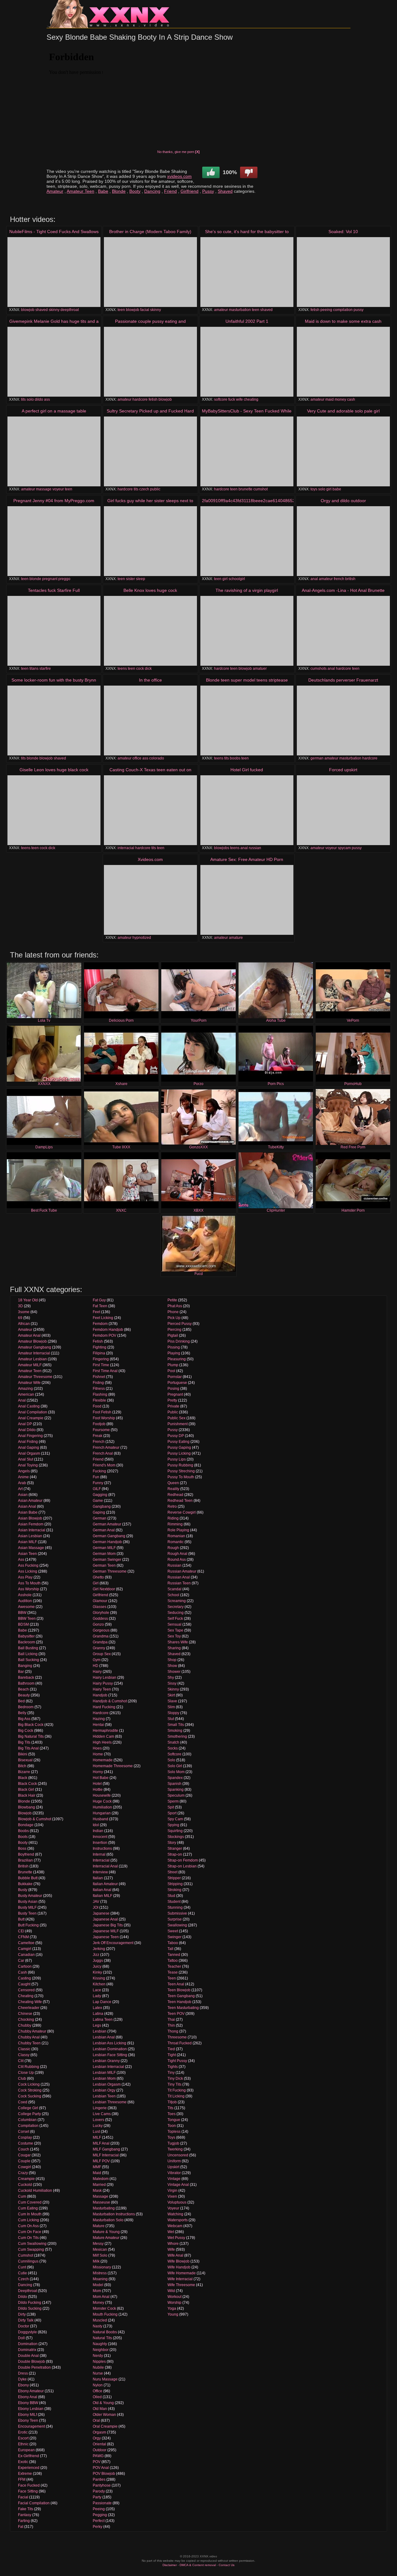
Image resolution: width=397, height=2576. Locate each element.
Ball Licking (28, 1654)
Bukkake (25, 1884)
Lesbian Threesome (110, 2102)
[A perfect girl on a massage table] (54, 451)
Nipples (99, 2362)
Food (97, 1406)
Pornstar (175, 1377)
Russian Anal (179, 1577)
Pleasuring (177, 1359)
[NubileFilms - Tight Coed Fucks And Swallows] (54, 272)
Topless (174, 2132)
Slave (172, 1701)
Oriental (99, 2444)
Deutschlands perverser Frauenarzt (343, 680)
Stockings (176, 1837)
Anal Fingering (30, 1436)
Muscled (100, 2320)
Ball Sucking (29, 1660)
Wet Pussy (176, 2238)
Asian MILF (27, 1542)
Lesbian (100, 2031)
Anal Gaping (29, 1448)
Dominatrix (27, 2350)
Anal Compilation (33, 1412)
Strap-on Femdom (183, 1860)
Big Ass (24, 1719)
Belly (22, 1713)
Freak (98, 1436)
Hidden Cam (103, 1736)
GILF (97, 1489)
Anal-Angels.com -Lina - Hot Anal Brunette (343, 590)
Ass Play (25, 1577)
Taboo (173, 1943)
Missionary (102, 2267)
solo (30, 399)
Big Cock (26, 1731)
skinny (54, 310)
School (173, 1595)
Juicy (97, 1966)
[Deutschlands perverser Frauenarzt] (343, 721)
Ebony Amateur (31, 2391)
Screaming (177, 1601)
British (23, 1866)
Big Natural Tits (31, 1736)
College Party (29, 2114)
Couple (24, 2161)
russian (255, 848)
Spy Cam (175, 1819)
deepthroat (70, 310)
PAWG (98, 2456)
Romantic (176, 1542)
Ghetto (98, 1577)
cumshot (261, 489)
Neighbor (101, 2350)
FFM (22, 2479)
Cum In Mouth (30, 2214)
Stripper (174, 1878)
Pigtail (173, 1335)
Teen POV (176, 2014)
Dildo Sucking (30, 2308)
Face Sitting (28, 2491)
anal (314, 579)
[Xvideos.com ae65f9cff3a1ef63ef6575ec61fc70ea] (150, 900)
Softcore (174, 1754)
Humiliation (102, 1807)
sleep (141, 579)
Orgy (97, 2438)
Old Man (100, 2409)
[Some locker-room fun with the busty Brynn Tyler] (54, 721)
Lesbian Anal (104, 2037)
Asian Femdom (31, 1524)
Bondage (26, 1825)
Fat (21, 2527)
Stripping (175, 1884)
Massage (100, 2196)
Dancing (152, 191)
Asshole (25, 1595)
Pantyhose (102, 2485)
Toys (171, 2137)
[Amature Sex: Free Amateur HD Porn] (247, 900)
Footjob (99, 1424)
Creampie (26, 2179)
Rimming (175, 1524)
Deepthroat (27, 2291)
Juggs (98, 1961)
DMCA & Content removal (198, 2565)
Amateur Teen (80, 191)
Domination (28, 2344)
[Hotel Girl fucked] (247, 810)
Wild (171, 2291)
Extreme (25, 2474)
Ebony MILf (27, 2415)
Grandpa (100, 1642)
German (100, 1518)
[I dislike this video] (249, 172)
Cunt (22, 2267)
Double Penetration (34, 2367)
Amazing (25, 1389)
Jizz (96, 1955)
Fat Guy (99, 1300)
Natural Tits (102, 2338)
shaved (42, 310)
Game (98, 1501)
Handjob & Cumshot (110, 1701)
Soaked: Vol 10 (343, 232)
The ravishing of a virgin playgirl (247, 590)
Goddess (100, 1619)
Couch (24, 2149)
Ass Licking (28, 1571)
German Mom (104, 1554)
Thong (173, 2031)
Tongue (174, 2120)
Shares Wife (178, 1642)
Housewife (102, 1795)
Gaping (99, 1512)
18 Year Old (28, 1300)
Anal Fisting (28, 1442)
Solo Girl (175, 1766)
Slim (171, 1707)
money (340, 399)
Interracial (101, 1860)
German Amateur (107, 1524)
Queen (173, 1483)
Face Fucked (29, 2485)
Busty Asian (28, 1902)
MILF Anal (101, 2143)
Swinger (174, 1937)
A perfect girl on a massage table (54, 411)
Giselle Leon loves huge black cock (54, 770)
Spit (171, 1807)
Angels (24, 1471)
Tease (173, 1972)
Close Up (26, 2073)
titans (34, 669)
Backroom (27, 1642)
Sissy (172, 1683)
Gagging (100, 1495)
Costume (26, 2143)
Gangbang (102, 1506)
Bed (21, 1701)
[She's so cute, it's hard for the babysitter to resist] (247, 272)
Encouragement (31, 2426)
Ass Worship (29, 1589)
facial (145, 310)
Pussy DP (176, 1436)
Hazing (99, 1719)
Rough (173, 1548)
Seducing (176, 1613)
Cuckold (25, 2185)
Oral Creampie (105, 2426)
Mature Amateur (106, 2238)
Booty (135, 191)
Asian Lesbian (30, 1536)
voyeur (58, 489)
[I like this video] (211, 172)
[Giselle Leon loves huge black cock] (54, 810)
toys (314, 489)
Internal (99, 1854)
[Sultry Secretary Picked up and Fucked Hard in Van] (150, 451)
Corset (24, 2132)
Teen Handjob (179, 2002)
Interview (100, 1872)
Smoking (175, 1731)
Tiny (171, 2073)
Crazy (23, 2173)
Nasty (98, 2326)
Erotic (23, 2432)
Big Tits (24, 1742)
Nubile (98, 2367)
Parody (99, 2491)
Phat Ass (175, 1306)
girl (329, 489)
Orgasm (99, 2432)
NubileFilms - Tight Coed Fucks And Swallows (54, 232)
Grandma (101, 1636)
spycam (344, 848)
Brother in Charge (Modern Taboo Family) (150, 232)
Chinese (25, 2014)
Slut (171, 1719)
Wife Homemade (182, 2273)
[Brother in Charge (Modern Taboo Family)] (150, 272)
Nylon (98, 2385)
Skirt (171, 1695)
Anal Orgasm (29, 1453)
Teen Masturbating (183, 2008)
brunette (245, 489)
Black (23, 1778)
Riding (173, 1518)
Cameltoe (26, 1943)
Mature (99, 2226)
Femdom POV (105, 1335)
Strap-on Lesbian (182, 1866)
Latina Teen (103, 2020)
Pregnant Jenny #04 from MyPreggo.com (54, 501)
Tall (170, 1949)
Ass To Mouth (29, 1583)
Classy (24, 2055)
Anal (22, 1400)
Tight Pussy (177, 2061)
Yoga (172, 2308)
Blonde (119, 191)
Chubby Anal (29, 2037)
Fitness (99, 1389)
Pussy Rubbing (180, 1465)
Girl (96, 1583)
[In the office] (150, 721)
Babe (103, 191)
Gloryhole (101, 1613)
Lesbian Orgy (104, 2090)
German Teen (104, 1565)
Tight (172, 2055)
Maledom (101, 2179)
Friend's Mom (104, 1465)
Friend (170, 191)
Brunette (25, 1872)
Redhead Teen (180, 1501)
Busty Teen (27, 1913)
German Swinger (107, 1560)
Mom (97, 2291)
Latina (98, 2014)
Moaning (100, 2279)
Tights (173, 2067)
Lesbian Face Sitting (110, 2055)
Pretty (172, 1400)
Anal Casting (29, 1406)
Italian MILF (103, 1896)
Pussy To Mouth (181, 1477)
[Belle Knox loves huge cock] (150, 631)
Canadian (26, 1955)
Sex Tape (175, 1630)
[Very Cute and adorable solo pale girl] (343, 451)
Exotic (23, 2462)
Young (173, 2314)
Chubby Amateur (32, 2031)
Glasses (100, 1607)
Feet (96, 1312)
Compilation (28, 2126)
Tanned (174, 1955)
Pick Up (174, 1318)
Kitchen (99, 1984)
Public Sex (176, 1418)
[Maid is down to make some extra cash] (343, 362)
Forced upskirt (343, 770)
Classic (24, 2049)
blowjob (28, 310)
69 (20, 1318)
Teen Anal (176, 1984)
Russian (174, 1565)
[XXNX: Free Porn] (109, 14)
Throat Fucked (180, 2043)
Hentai (98, 1725)
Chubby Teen (29, 2043)
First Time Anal (105, 1371)
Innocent (100, 1837)
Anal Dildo (27, 1430)
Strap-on (175, 1854)
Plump (173, 1365)
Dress (23, 2373)
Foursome (101, 1430)
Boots (23, 1837)
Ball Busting (28, 1648)
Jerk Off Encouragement (113, 1943)
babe (337, 489)
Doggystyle (27, 2332)
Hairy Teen (102, 1689)
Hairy (97, 1672)
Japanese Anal (105, 1919)
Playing (174, 1353)
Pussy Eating (178, 1442)
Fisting (98, 1383)
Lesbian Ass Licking (109, 2043)
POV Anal (101, 2468)
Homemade (103, 1760)
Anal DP (25, 1424)
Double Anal (28, 2356)
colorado (157, 758)
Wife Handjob (179, 2267)
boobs (235, 758)
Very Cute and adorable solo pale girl (343, 411)
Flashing (100, 1394)
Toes (172, 2114)
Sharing (174, 1648)
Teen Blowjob (179, 1990)
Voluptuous (177, 2202)
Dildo (22, 2297)
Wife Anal (175, 2255)
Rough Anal (177, 1554)
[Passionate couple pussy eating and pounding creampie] (150, 362)
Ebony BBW (28, 2403)
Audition (25, 1601)
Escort (23, 2438)
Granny (99, 1648)
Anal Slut (26, 1459)
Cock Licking (29, 2084)
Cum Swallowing (32, 2244)
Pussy (208, 191)
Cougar (24, 2155)
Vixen (172, 2196)
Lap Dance (102, 2002)
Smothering (177, 1736)
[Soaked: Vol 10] (343, 272)
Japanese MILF (106, 1931)
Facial (23, 2497)
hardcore (140, 399)
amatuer (260, 669)
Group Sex (102, 1654)
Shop (172, 1660)
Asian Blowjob (30, 1518)
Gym (97, 1660)
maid (330, 399)
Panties (99, 2479)
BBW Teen (27, 1619)
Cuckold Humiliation (35, 2191)
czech (144, 489)
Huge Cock (102, 1801)
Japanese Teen (106, 1937)
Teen (172, 1978)
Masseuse (101, 2202)
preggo (64, 579)
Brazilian (25, 1860)
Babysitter (26, 1636)
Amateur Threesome (35, 1377)
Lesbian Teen (104, 2096)
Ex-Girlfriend (29, 2456)
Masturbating (104, 2208)
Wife (171, 2249)
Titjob (172, 2102)
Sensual (174, 1624)
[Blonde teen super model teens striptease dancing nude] (247, 721)
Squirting (175, 1831)
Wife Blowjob (178, 2261)
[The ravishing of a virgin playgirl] (247, 631)
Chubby (25, 2025)
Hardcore (101, 1713)
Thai (171, 2020)
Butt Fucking (28, 1925)
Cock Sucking (30, 2096)
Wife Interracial (180, 2279)
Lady (97, 1996)
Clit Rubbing (29, 2067)
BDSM (23, 1624)
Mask (97, 2191)
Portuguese (177, 1383)
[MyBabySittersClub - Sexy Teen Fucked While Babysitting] (247, 451)
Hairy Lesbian (105, 1678)
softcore (221, 399)
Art (20, 1489)
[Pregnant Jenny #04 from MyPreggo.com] (54, 541)
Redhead (175, 1495)
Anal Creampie (31, 1418)
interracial (126, 848)
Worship (174, 2303)
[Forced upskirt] (343, 810)
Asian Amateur (30, 1501)
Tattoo (173, 1961)
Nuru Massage (105, 2379)
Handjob (100, 1695)
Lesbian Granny (106, 2061)
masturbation (240, 310)
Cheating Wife (30, 2002)
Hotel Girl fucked (247, 770)
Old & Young (103, 2403)
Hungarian (102, 1813)
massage (44, 489)
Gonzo (98, 1624)
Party (97, 2497)
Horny (98, 1772)
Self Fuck (175, 1619)
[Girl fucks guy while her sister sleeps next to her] (150, 541)
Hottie (98, 1790)
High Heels (102, 1742)
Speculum (176, 1795)
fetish (315, 310)
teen (121, 310)
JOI (96, 1907)
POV (97, 2462)
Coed (23, 2102)
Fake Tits (26, 2509)
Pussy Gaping (179, 1448)
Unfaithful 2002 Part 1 (247, 321)
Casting (25, 1978)
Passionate (102, 2503)
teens (122, 669)
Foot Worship (104, 1418)
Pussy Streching (181, 1471)
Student (174, 1902)
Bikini (23, 1754)
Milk (96, 2261)
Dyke (22, 2379)
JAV (96, 1902)
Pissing (174, 1347)
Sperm (173, 1801)
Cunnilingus (28, 2261)
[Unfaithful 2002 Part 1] (247, 362)
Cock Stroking (30, 2090)
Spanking (176, 1790)
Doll (21, 2338)
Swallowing (177, 1925)
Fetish (98, 1341)
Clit (21, 2061)
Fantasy (25, 2515)
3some (24, 1312)
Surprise (175, 1919)
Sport (172, 1813)
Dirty (22, 2314)
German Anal (104, 1530)
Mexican (100, 2249)
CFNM (23, 1937)
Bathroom (26, 1683)
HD (96, 1666)
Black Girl (26, 1790)
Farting (24, 2521)
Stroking (174, 1890)
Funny (98, 1483)
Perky (98, 2527)
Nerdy (98, 2356)
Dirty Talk (26, 2320)
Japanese (101, 1913)
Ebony (23, 2385)
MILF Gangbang (106, 2149)
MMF (97, 2167)
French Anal (103, 1453)
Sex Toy (174, 1636)
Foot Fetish (102, 1412)
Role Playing (178, 1530)
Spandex (175, 1778)
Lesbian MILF (104, 2073)
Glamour (100, 1601)
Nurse (98, 2373)
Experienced (29, 2468)
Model (98, 2285)
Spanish (174, 1784)
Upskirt (173, 2167)
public (155, 489)
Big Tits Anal (28, 1748)
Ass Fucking (28, 1565)
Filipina (99, 1353)
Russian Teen (179, 1583)
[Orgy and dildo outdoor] (343, 541)
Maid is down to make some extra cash (343, 321)
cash (351, 399)
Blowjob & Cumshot (35, 1819)
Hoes (97, 1748)
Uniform (174, 2161)
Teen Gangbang (181, 1996)
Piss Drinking (179, 1341)
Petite (172, 1300)
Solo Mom (176, 1772)
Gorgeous (101, 1630)
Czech (23, 2279)
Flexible (99, 1400)
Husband (100, 1819)
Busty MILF (27, 1907)
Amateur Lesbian (32, 1359)
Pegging (100, 2515)
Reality (173, 1489)
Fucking (99, 1471)
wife (239, 399)
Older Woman (104, 2415)
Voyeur (173, 2208)
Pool (171, 1371)
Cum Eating (28, 2208)
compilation (343, 310)
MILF (97, 2137)
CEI (21, 1931)
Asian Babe (28, 1512)
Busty (23, 1890)
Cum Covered (30, 2202)
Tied (171, 2049)
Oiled (97, 2397)
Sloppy (173, 1713)
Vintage (174, 2179)
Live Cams (102, 2114)
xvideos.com (179, 176)
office (137, 758)
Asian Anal (27, 1506)
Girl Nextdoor (104, 1589)
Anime (23, 1477)
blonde (35, 579)
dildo (39, 399)
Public (173, 1412)
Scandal (174, 1589)
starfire (45, 669)
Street (172, 1872)
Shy (171, 1678)
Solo (171, 1760)
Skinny (173, 1689)
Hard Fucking (104, 1707)
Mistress (100, 2273)
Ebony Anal (28, 2397)
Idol (96, 1825)
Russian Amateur (182, 1571)
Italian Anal (102, 1890)
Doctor (24, 2326)
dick (148, 669)
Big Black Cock (31, 1725)
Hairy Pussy (103, 1683)
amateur (221, 310)
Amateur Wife (29, 1383)
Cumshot (26, 2255)
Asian (23, 1495)
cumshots (319, 669)
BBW (22, 1613)
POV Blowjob (104, 2474)
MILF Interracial (106, 2155)
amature (236, 938)
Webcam (175, 2226)
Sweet (173, 1931)
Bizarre (24, 1772)
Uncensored (178, 2155)
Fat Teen (100, 1306)
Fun (96, 1477)
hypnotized (142, 938)
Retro (172, 1506)
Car (21, 1961)
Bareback (26, 1678)
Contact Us (227, 2565)
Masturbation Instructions (114, 2214)
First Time (101, 1365)
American (26, 1394)
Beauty (24, 1695)
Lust (96, 2132)
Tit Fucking (177, 2090)
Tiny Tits (174, 2084)
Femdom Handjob (108, 1330)
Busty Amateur (30, 1896)
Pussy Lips (177, 1459)
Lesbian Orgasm (107, 2084)
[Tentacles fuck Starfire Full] (54, 631)
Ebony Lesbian (31, 2409)
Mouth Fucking (105, 2314)
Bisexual (25, 1760)
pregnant (50, 579)
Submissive (177, 1913)
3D (20, 1306)
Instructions (102, 1849)
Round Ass (177, 1560)
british (350, 579)
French (99, 1442)
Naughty (100, 2344)
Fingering (101, 1359)
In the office (150, 680)
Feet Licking (103, 1318)
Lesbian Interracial (108, 2067)
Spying (173, 1825)
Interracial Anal (105, 1866)
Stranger (175, 1849)
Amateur (55, 191)
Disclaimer (170, 2565)
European (26, 2450)
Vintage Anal (178, 2185)
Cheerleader (29, 2008)
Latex (97, 2008)
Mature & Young (106, 2232)
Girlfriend (190, 191)
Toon (172, 2126)
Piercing (174, 1330)
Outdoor (100, 2450)
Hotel (97, 1784)
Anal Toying (28, 1465)
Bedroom (26, 1707)
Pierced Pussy (180, 1324)
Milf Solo (100, 2255)
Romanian (176, 1536)
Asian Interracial (32, 1530)
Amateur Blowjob (32, 1341)
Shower (174, 1672)
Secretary (176, 1607)
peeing (326, 310)
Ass (21, 1560)
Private (173, 1406)
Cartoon (25, 1966)
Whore (173, 2244)
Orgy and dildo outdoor (343, 501)
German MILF (104, 1548)
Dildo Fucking (30, 2303)
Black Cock (27, 1784)
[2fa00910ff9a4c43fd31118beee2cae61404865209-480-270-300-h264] (247, 541)
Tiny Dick (175, 2078)
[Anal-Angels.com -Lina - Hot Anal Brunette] (343, 631)
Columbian (27, 2120)
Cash (22, 1972)
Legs (97, 2025)
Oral (96, 2421)
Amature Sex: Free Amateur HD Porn (247, 859)
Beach (23, 1689)
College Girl (28, 2108)
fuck (232, 399)
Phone (173, 1312)
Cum (22, 2196)
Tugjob (173, 2143)
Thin (171, 2025)
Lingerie (100, 2108)
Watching (175, 2214)
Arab (22, 1483)
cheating (251, 399)
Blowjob (25, 1813)
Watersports (178, 2220)
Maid (97, 2173)
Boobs (23, 1831)
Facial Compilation (34, 2503)
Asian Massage (31, 1548)
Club (22, 2078)
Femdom (100, 1324)
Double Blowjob (31, 2362)
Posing (173, 1389)
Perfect (99, 2521)
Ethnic (23, 2444)
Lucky (98, 2126)
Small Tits (176, 1725)
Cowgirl (25, 2167)
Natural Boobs (105, 2332)
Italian (98, 1878)
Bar (21, 1672)
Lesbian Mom (104, 2078)
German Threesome (110, 1571)
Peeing (99, 2509)
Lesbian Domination (110, 2049)
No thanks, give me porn (178, 152)
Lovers (98, 2120)
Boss (22, 1849)
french (339, 579)
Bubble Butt (28, 1878)
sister (130, 579)
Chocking (26, 2020)
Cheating (26, 1996)
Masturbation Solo (108, 2220)
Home (98, 1754)
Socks (173, 1748)
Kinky (97, 1972)
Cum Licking (29, 2220)
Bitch (22, 1766)
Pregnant (175, 1394)
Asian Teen (27, 1554)
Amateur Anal (29, 1335)
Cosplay (25, 2137)
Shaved (225, 191)
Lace (97, 1990)
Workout (174, 2297)
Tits (170, 2108)
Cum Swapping (31, 2249)
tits (23, 399)
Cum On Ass (28, 2226)
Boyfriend (26, 1854)
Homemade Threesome (113, 1766)
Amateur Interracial (34, 1353)
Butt (21, 1919)
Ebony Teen (28, 2421)
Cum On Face (30, 2232)
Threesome (177, 2037)
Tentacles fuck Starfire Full (54, 590)
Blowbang (27, 1807)
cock (140, 669)
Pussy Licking (179, 1453)
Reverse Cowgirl (182, 1512)
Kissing (99, 1978)
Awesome (26, 1607)
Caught (24, 1984)
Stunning (175, 1907)
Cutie (22, 2273)
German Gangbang (109, 1536)
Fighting (100, 1347)
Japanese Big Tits (108, 1925)
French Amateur (106, 1448)
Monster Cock (104, 2308)
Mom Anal (101, 2297)
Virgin (172, 2191)
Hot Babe (101, 1778)
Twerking (175, 2149)
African (24, 1324)
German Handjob (107, 1542)
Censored (26, 1990)
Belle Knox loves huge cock (150, 590)
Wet (171, 2232)
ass (47, 399)
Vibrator (174, 2173)
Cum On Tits (28, 2238)
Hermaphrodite (105, 1731)
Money (98, 2303)
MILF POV (101, 2161)
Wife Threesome (181, 2285)
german (317, 758)
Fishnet (99, 1377)
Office (98, 2391)
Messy (98, 2244)
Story (172, 1843)
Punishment (178, 1424)
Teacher (174, 1966)
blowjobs (222, 848)
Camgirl (25, 1949)
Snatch (173, 1742)
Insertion (100, 1843)
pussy (359, 310)
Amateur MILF (30, 1365)
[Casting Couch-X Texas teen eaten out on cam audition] (150, 810)
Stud (171, 1896)
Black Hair (27, 1795)
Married (99, 2185)
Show (172, 1666)
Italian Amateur (105, 1884)
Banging (25, 1666)
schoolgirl (237, 579)
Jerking (99, 1949)
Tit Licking (176, 2096)
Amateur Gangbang (35, 1347)
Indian (98, 1831)
